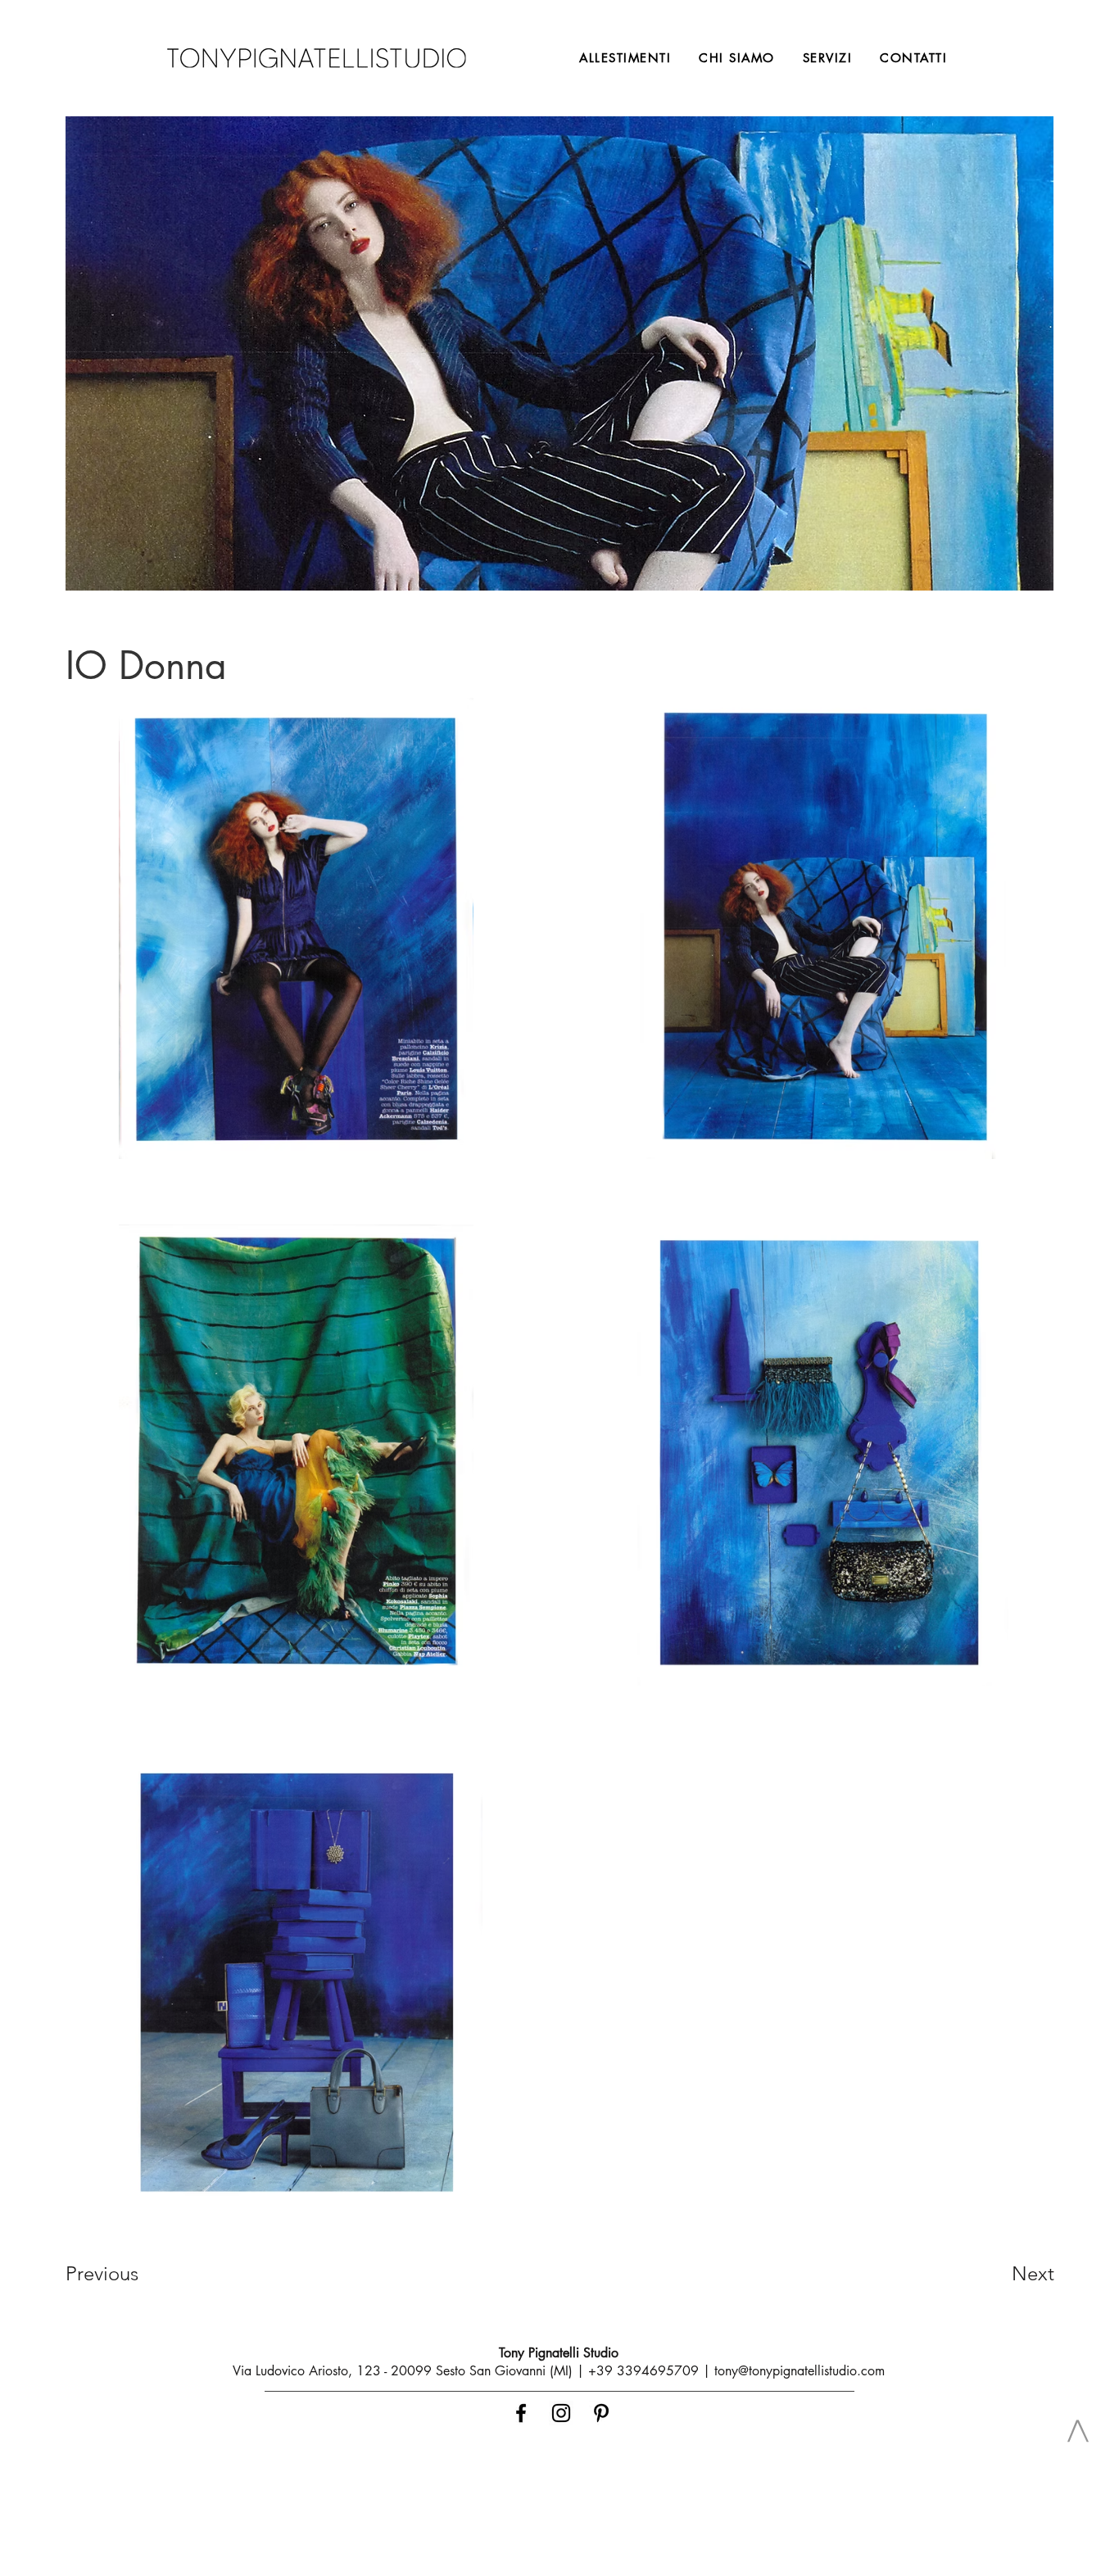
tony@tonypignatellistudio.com (800, 2371)
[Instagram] (561, 2413)
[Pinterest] (601, 2413)
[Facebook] (521, 2413)
